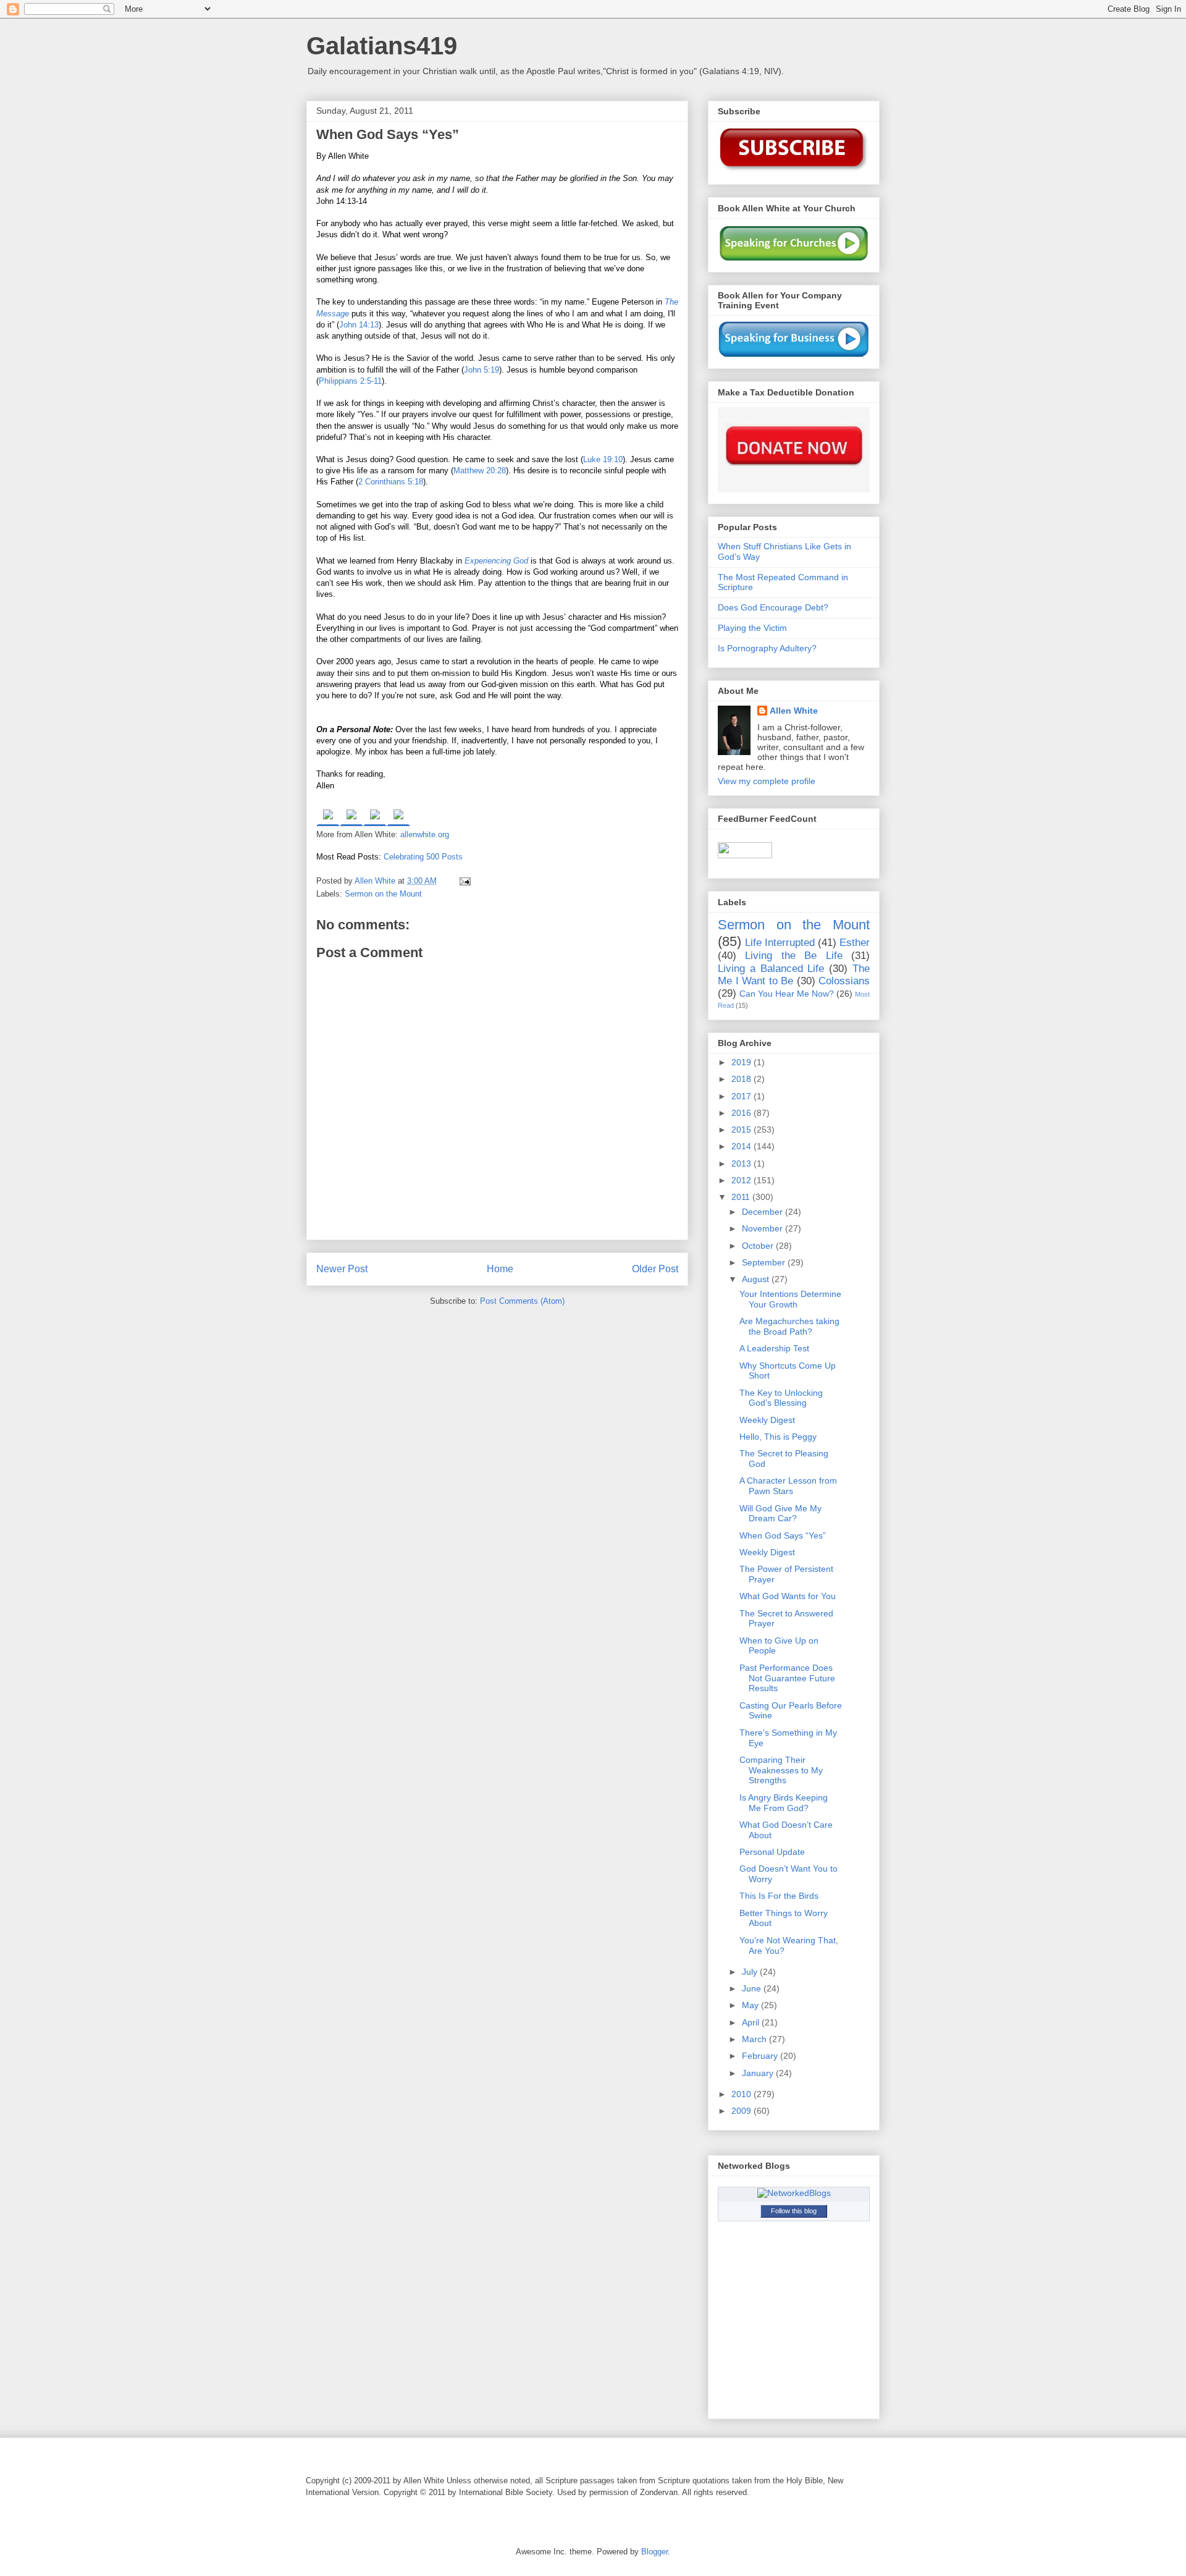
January (759, 2073)
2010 (742, 2094)
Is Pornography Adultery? (767, 648)
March (755, 2039)
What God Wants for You (788, 1596)
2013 (742, 1163)
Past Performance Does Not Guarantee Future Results (787, 1678)
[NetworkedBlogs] (794, 2193)
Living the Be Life (793, 956)
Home (500, 1269)
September (765, 1262)
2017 (742, 1096)
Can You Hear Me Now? (787, 994)
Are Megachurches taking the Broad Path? (789, 1326)
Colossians (844, 981)
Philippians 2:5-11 (350, 381)
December (763, 1212)
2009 (742, 2111)
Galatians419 (382, 46)
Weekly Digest (767, 1420)
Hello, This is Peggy (778, 1437)
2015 (742, 1130)
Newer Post (342, 1269)
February (761, 2056)
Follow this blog (794, 2211)
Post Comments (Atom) (522, 1301)
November (763, 1228)
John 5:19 (482, 370)
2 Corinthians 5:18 (391, 482)
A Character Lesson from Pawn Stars (788, 1486)
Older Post (655, 1269)
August (757, 1279)
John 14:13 (359, 325)
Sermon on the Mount (383, 894)
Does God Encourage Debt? (773, 607)
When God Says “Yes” (783, 1535)
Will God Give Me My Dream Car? (780, 1514)
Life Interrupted (780, 943)
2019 (742, 1062)
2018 (742, 1079)
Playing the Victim (752, 628)
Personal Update (772, 1852)
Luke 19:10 (603, 459)
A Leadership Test (774, 1348)
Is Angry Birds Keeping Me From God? (784, 1803)
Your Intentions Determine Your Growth (790, 1299)
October (759, 1246)
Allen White (794, 711)
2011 (742, 1197)
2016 (742, 1113)
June (753, 1988)
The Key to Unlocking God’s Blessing (781, 1398)
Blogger (654, 2552)
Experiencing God (496, 561)
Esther (855, 943)
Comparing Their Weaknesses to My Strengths (781, 1770)
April (752, 2022)
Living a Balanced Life (771, 969)
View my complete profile (767, 781)
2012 (742, 1180)
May (751, 2005)
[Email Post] (464, 881)
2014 (742, 1146)
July (751, 1972)
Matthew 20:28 (480, 471)
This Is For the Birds (779, 1896)
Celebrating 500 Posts (423, 857)
